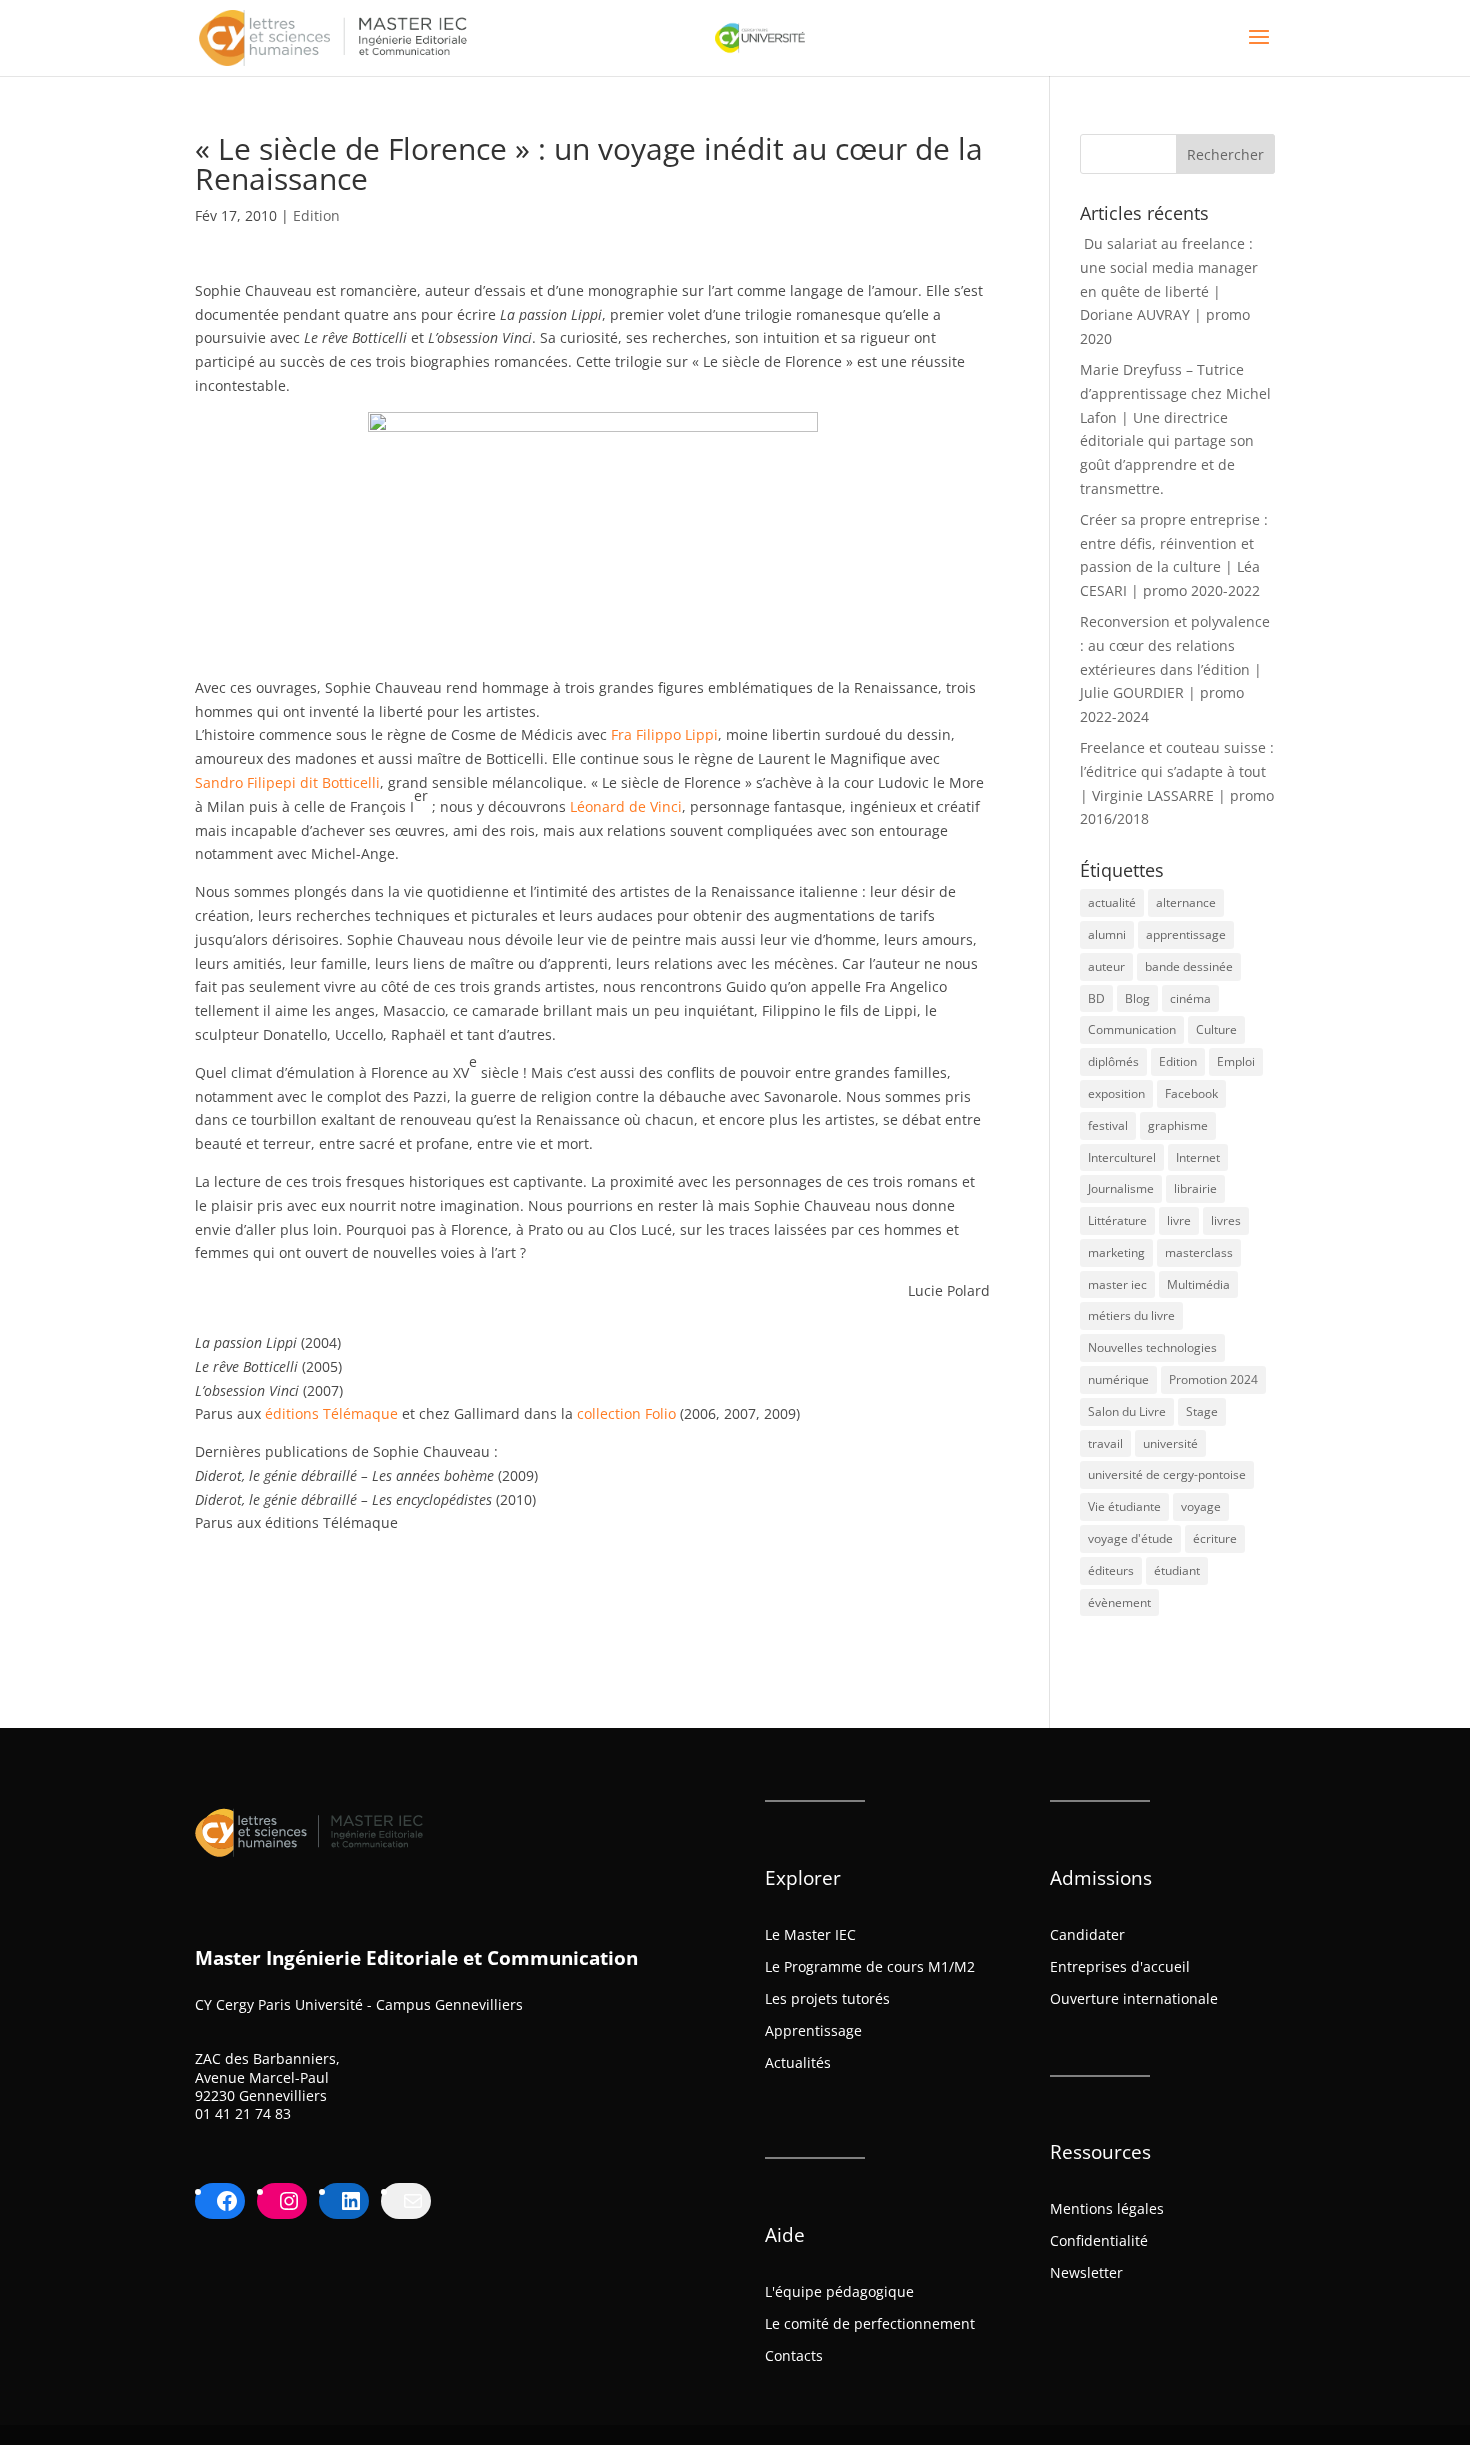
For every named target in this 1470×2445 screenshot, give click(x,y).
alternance (1186, 902)
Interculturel (1122, 1157)
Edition (316, 215)
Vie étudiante (1124, 1506)
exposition (1116, 1093)
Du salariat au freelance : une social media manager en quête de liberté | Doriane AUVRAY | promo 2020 (1169, 291)
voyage (1201, 1506)
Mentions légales (1107, 2208)
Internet (1198, 1157)
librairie (1195, 1188)
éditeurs (1111, 1570)
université (1170, 1443)
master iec (1117, 1284)
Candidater (1087, 1934)
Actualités (798, 2062)
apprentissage (1186, 934)
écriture (1215, 1538)
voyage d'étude (1130, 1538)
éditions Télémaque (331, 1413)
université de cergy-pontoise (1167, 1474)
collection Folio (626, 1413)
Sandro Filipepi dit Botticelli (287, 782)
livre (1179, 1220)
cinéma (1190, 998)
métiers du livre (1131, 1315)
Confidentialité (1099, 2240)
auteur (1106, 966)
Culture (1216, 1029)
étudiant (1177, 1570)
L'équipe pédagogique (839, 2291)
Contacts (794, 2355)
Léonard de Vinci (626, 806)
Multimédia (1198, 1284)
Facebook (1191, 1093)
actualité (1112, 902)
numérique (1118, 1379)
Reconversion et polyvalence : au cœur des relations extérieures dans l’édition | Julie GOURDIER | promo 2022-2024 (1175, 669)
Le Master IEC (810, 1934)
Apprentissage (813, 2030)
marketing (1116, 1252)
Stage (1202, 1411)
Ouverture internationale (1134, 1998)
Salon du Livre (1127, 1411)
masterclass (1199, 1252)
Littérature (1117, 1220)
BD (1096, 998)
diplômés (1113, 1061)
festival (1108, 1125)
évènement (1119, 1602)
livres (1226, 1220)
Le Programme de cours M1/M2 (870, 1966)
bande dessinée (1189, 966)
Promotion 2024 (1213, 1379)
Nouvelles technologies (1152, 1347)
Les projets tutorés (827, 1998)
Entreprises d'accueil (1120, 1966)
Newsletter (1086, 2272)
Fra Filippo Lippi (664, 734)
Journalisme (1121, 1188)
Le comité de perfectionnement (870, 2323)
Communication (1132, 1029)
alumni (1107, 934)
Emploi (1236, 1061)
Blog (1137, 998)
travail (1105, 1443)
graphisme (1178, 1125)
